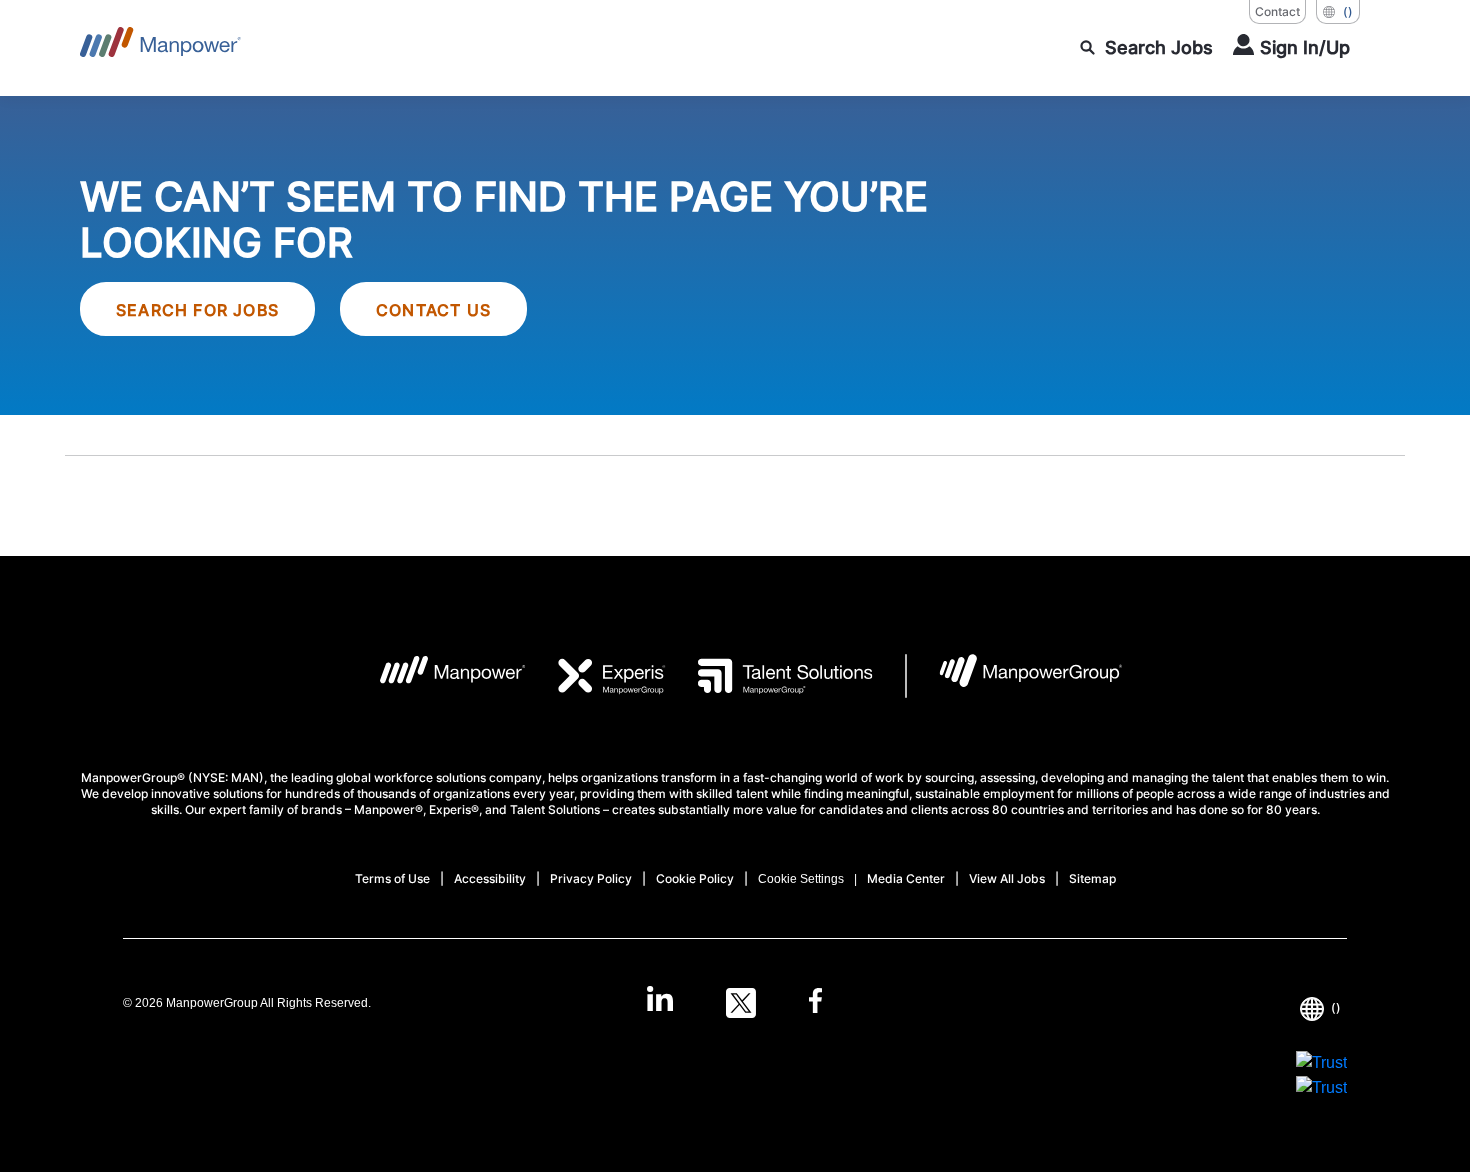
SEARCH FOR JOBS (197, 310)
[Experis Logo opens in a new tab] (596, 676)
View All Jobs (1007, 878)
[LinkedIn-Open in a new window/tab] (660, 1001)
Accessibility (490, 878)
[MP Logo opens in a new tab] (437, 676)
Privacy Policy (591, 878)
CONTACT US (433, 310)
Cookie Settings (801, 879)
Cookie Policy (695, 878)
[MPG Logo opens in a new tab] (1014, 676)
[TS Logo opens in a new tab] (769, 676)
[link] (735, 1003)
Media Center (906, 878)
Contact (1277, 11)
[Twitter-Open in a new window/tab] (741, 1003)
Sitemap (1092, 878)
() (1348, 11)
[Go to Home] (160, 48)
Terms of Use (392, 878)
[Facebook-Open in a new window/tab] (815, 1003)
